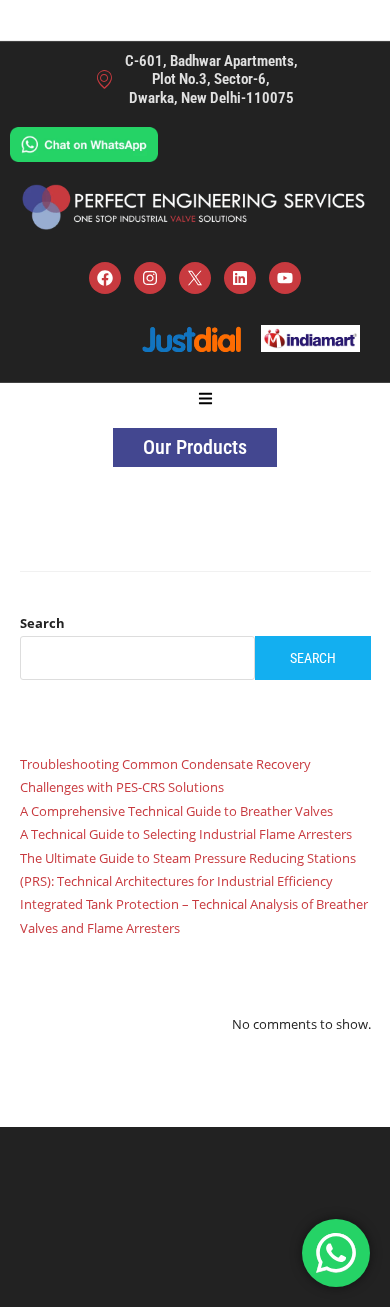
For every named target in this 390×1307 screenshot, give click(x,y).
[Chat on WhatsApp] (84, 142)
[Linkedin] (240, 278)
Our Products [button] (195, 447)
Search (42, 623)
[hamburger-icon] (205, 400)
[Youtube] (285, 278)
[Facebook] (105, 278)
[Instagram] (150, 278)
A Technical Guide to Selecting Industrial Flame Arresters (186, 834)
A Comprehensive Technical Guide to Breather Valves (176, 811)
